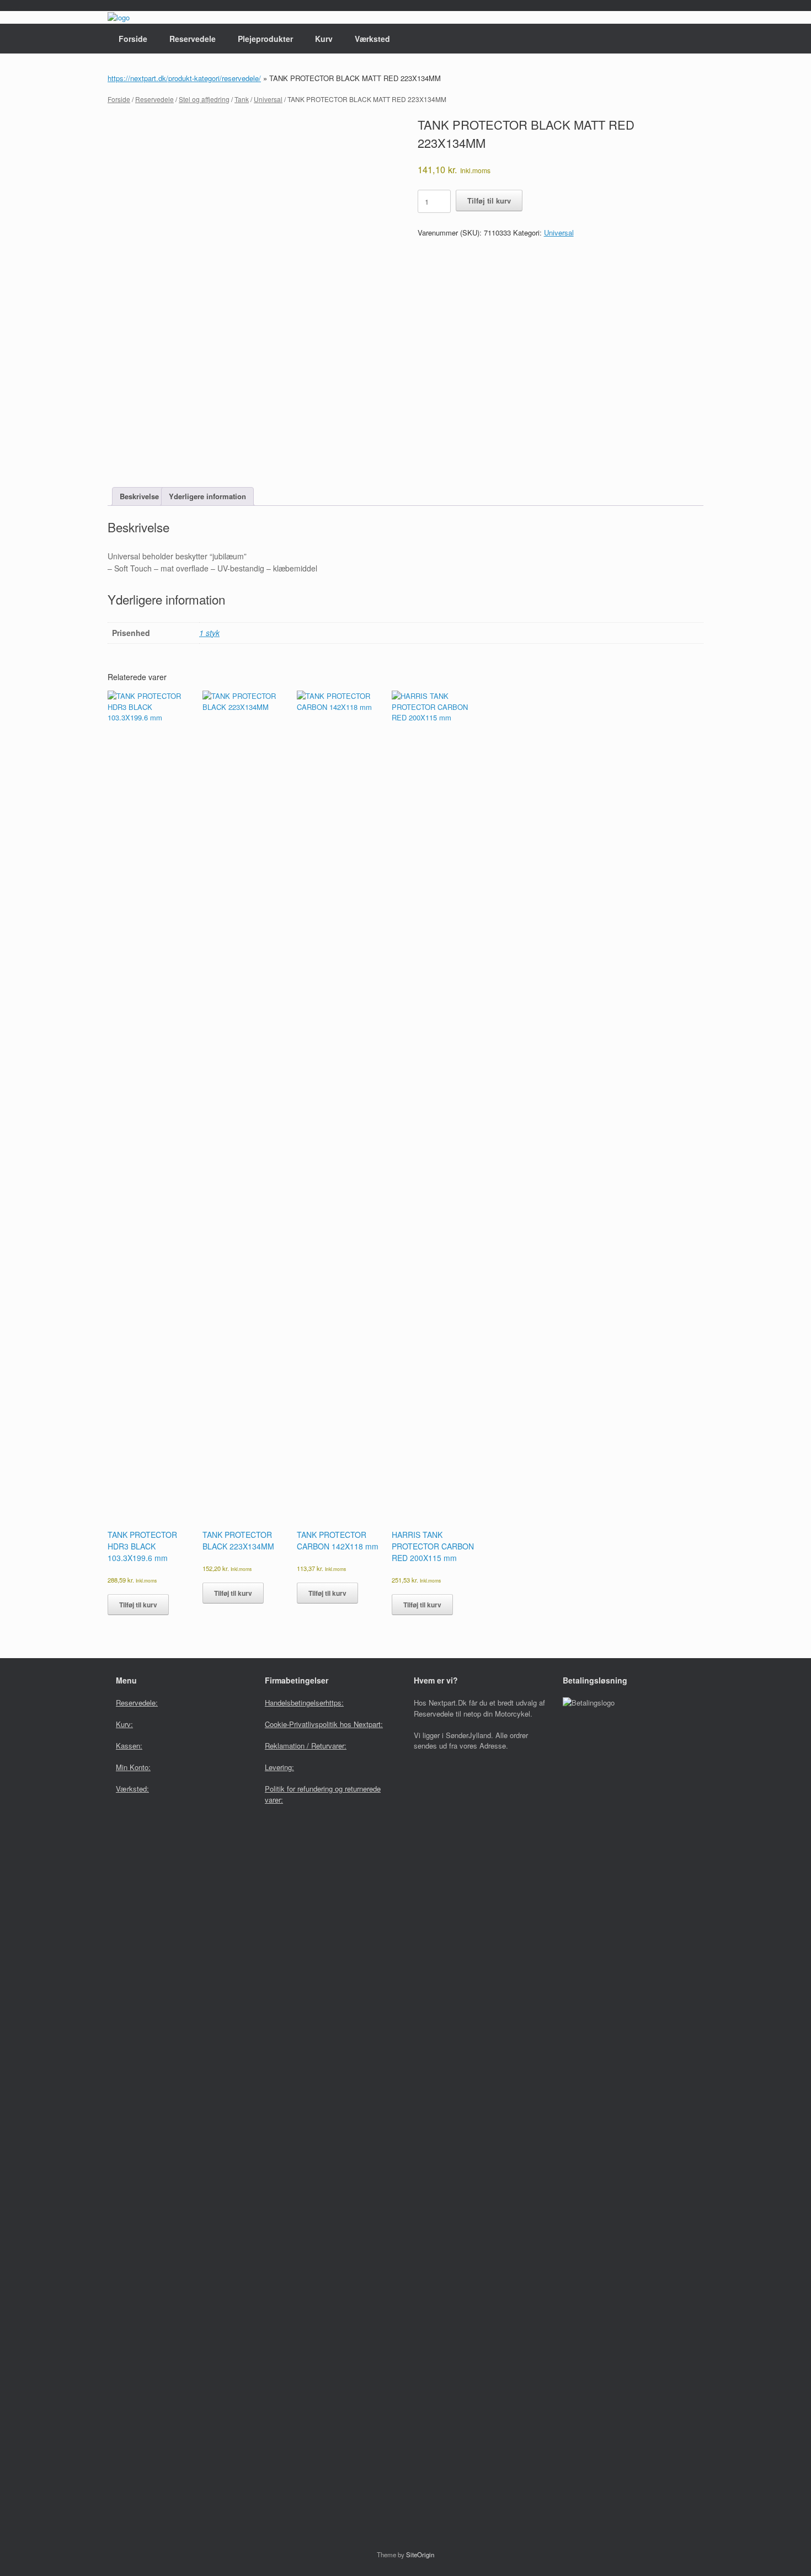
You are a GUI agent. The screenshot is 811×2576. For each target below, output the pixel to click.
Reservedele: (137, 1703)
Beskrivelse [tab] (139, 496)
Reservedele (193, 39)
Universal (268, 99)
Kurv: (124, 1724)
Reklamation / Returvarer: (306, 1746)
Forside (133, 39)
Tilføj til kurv (489, 201)
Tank (242, 99)
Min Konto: (133, 1767)
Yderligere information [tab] (207, 496)
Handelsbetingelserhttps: (304, 1703)
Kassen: (129, 1746)
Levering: (279, 1767)
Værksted (372, 39)
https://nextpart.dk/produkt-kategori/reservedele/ (184, 78)
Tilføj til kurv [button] (138, 1605)
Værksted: (132, 1789)
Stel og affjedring (204, 99)
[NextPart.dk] (119, 17)
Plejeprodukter (265, 39)
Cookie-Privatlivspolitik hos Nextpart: (324, 1724)
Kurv (324, 39)
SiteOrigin (420, 2554)
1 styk (209, 633)
